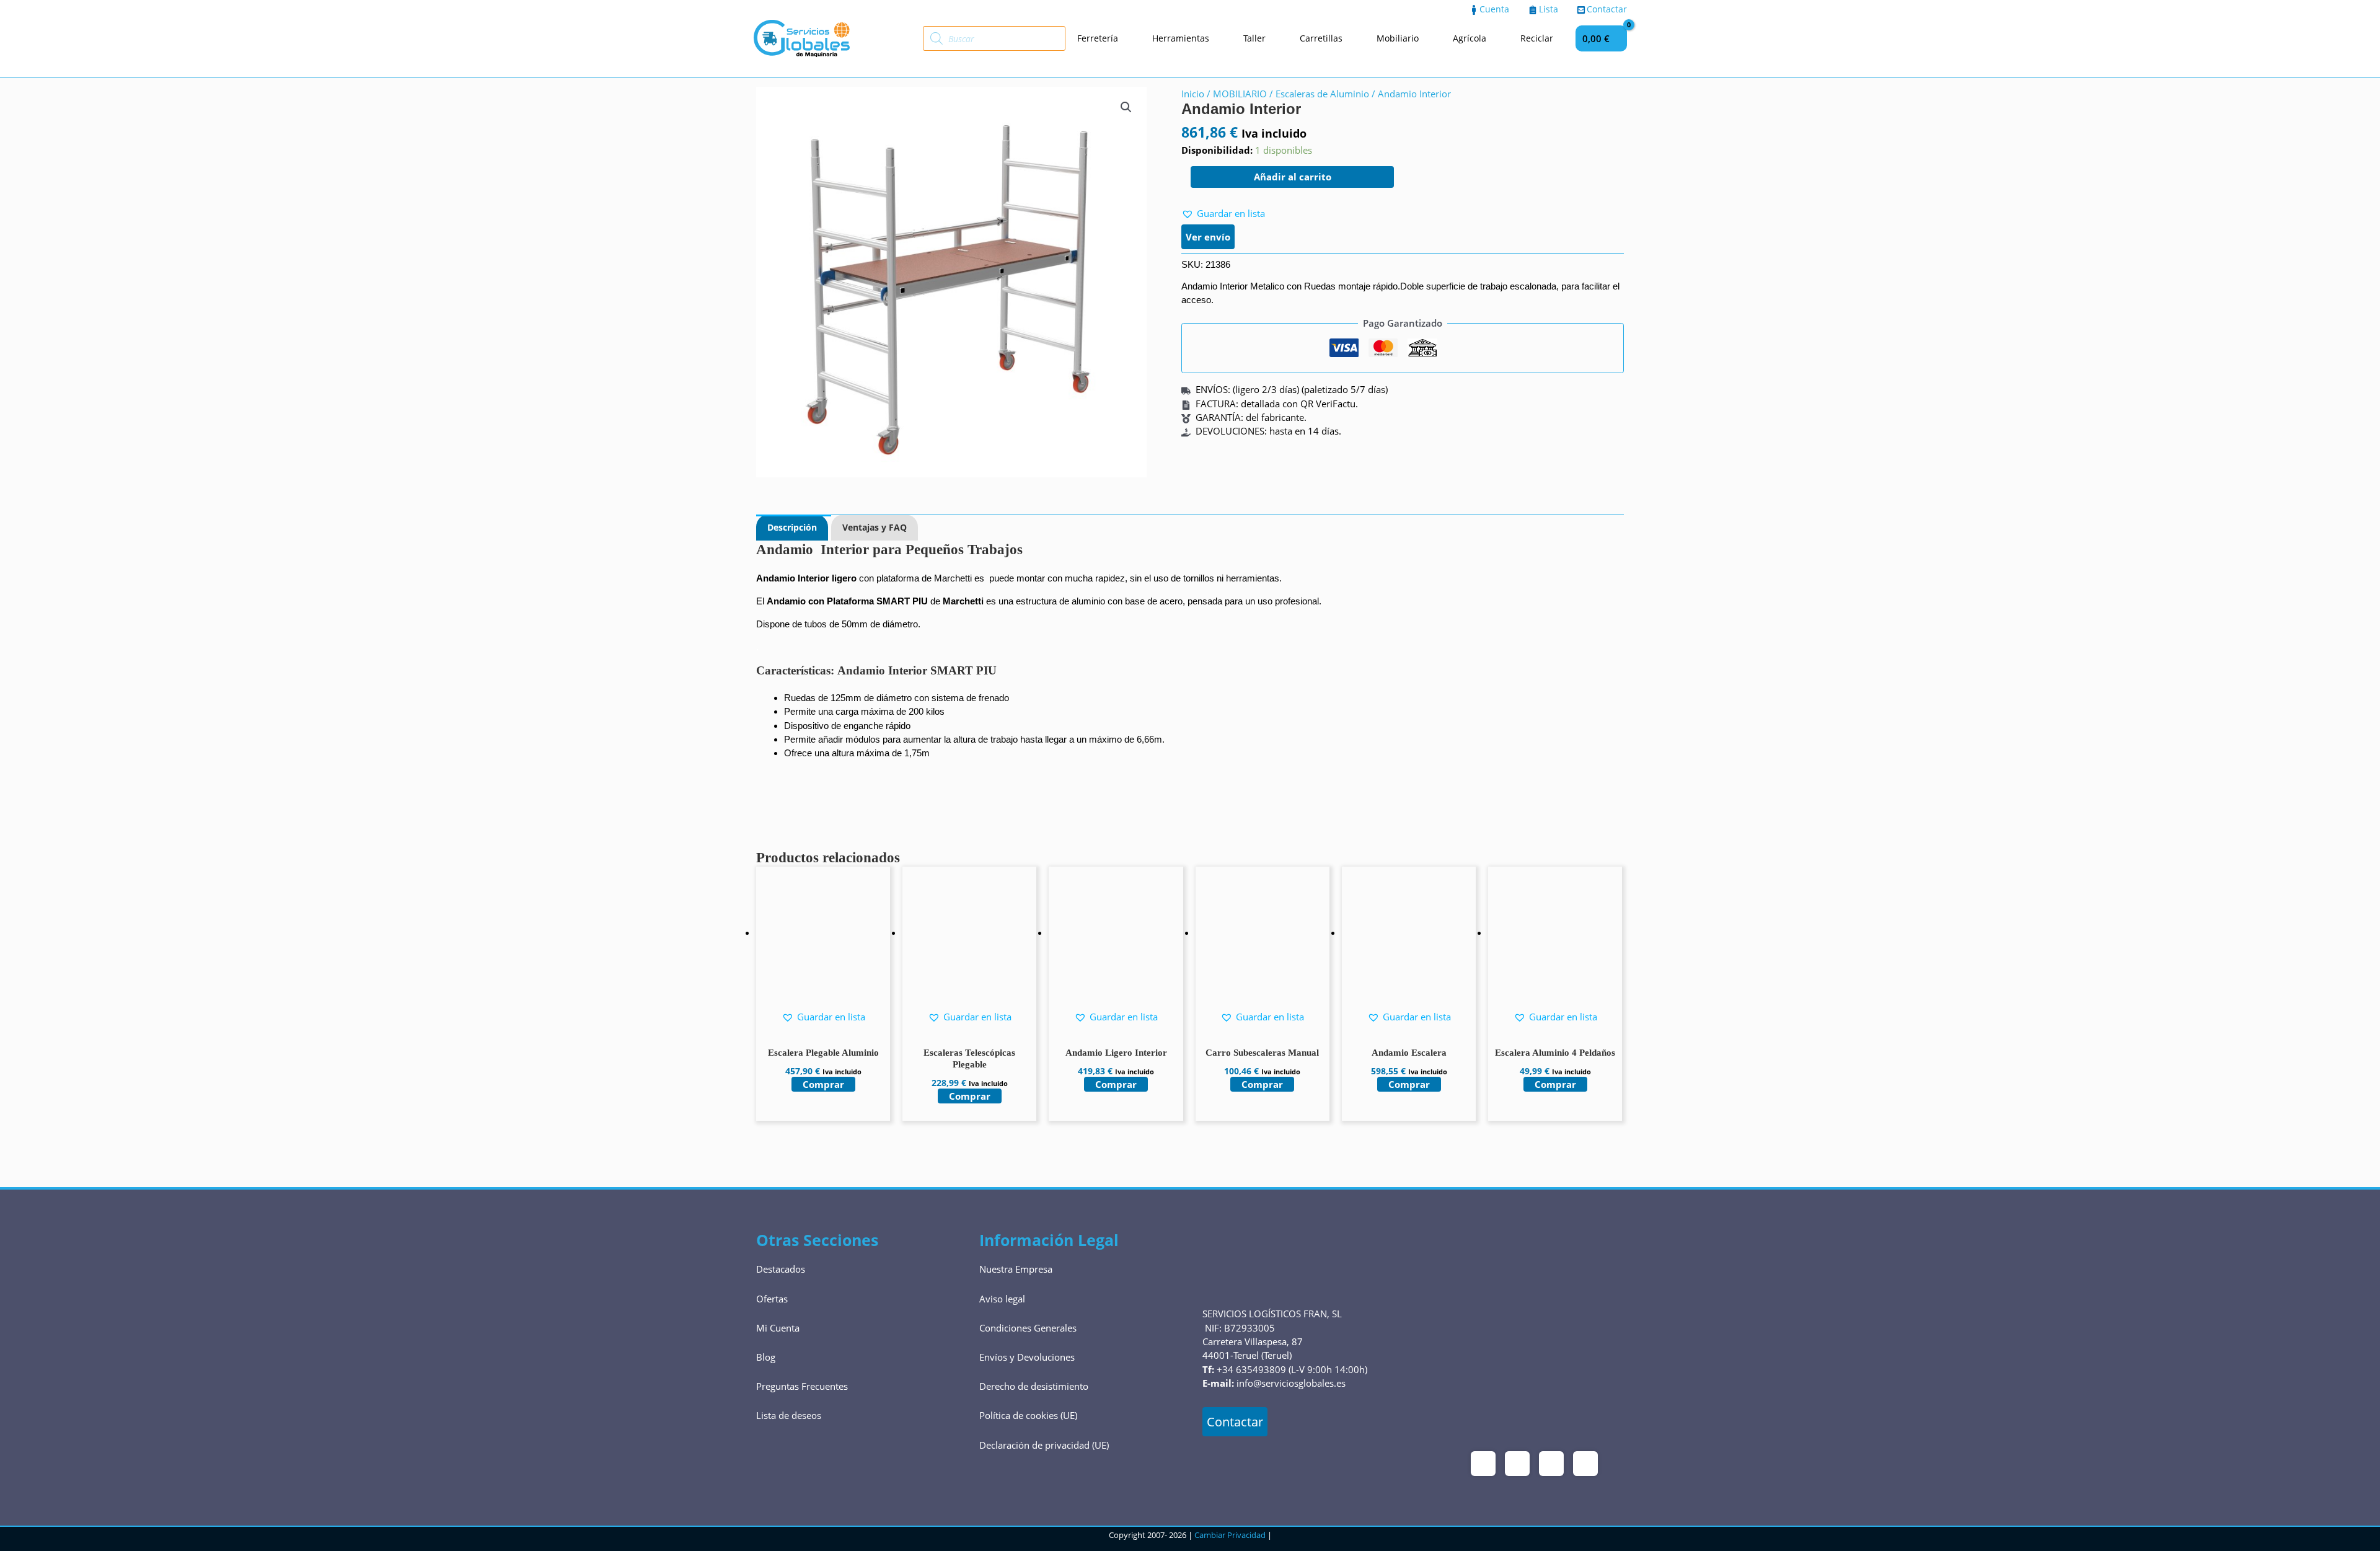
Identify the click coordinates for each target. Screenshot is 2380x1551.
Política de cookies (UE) (1028, 1415)
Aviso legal (1002, 1299)
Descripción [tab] (792, 527)
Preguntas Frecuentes (802, 1386)
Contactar (1235, 1422)
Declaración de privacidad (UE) (1044, 1445)
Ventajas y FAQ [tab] (875, 527)
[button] (1126, 107)
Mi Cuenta (778, 1328)
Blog (766, 1357)
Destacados (781, 1269)
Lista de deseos (789, 1415)
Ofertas (772, 1299)
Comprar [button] (823, 1084)
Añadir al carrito (1293, 177)
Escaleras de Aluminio (1322, 94)
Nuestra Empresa (1016, 1269)
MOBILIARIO (1240, 94)
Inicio (1193, 94)
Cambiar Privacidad (1230, 1535)
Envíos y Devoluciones (1027, 1357)
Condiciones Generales (1028, 1328)
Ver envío (1208, 237)
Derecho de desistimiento (1034, 1386)
